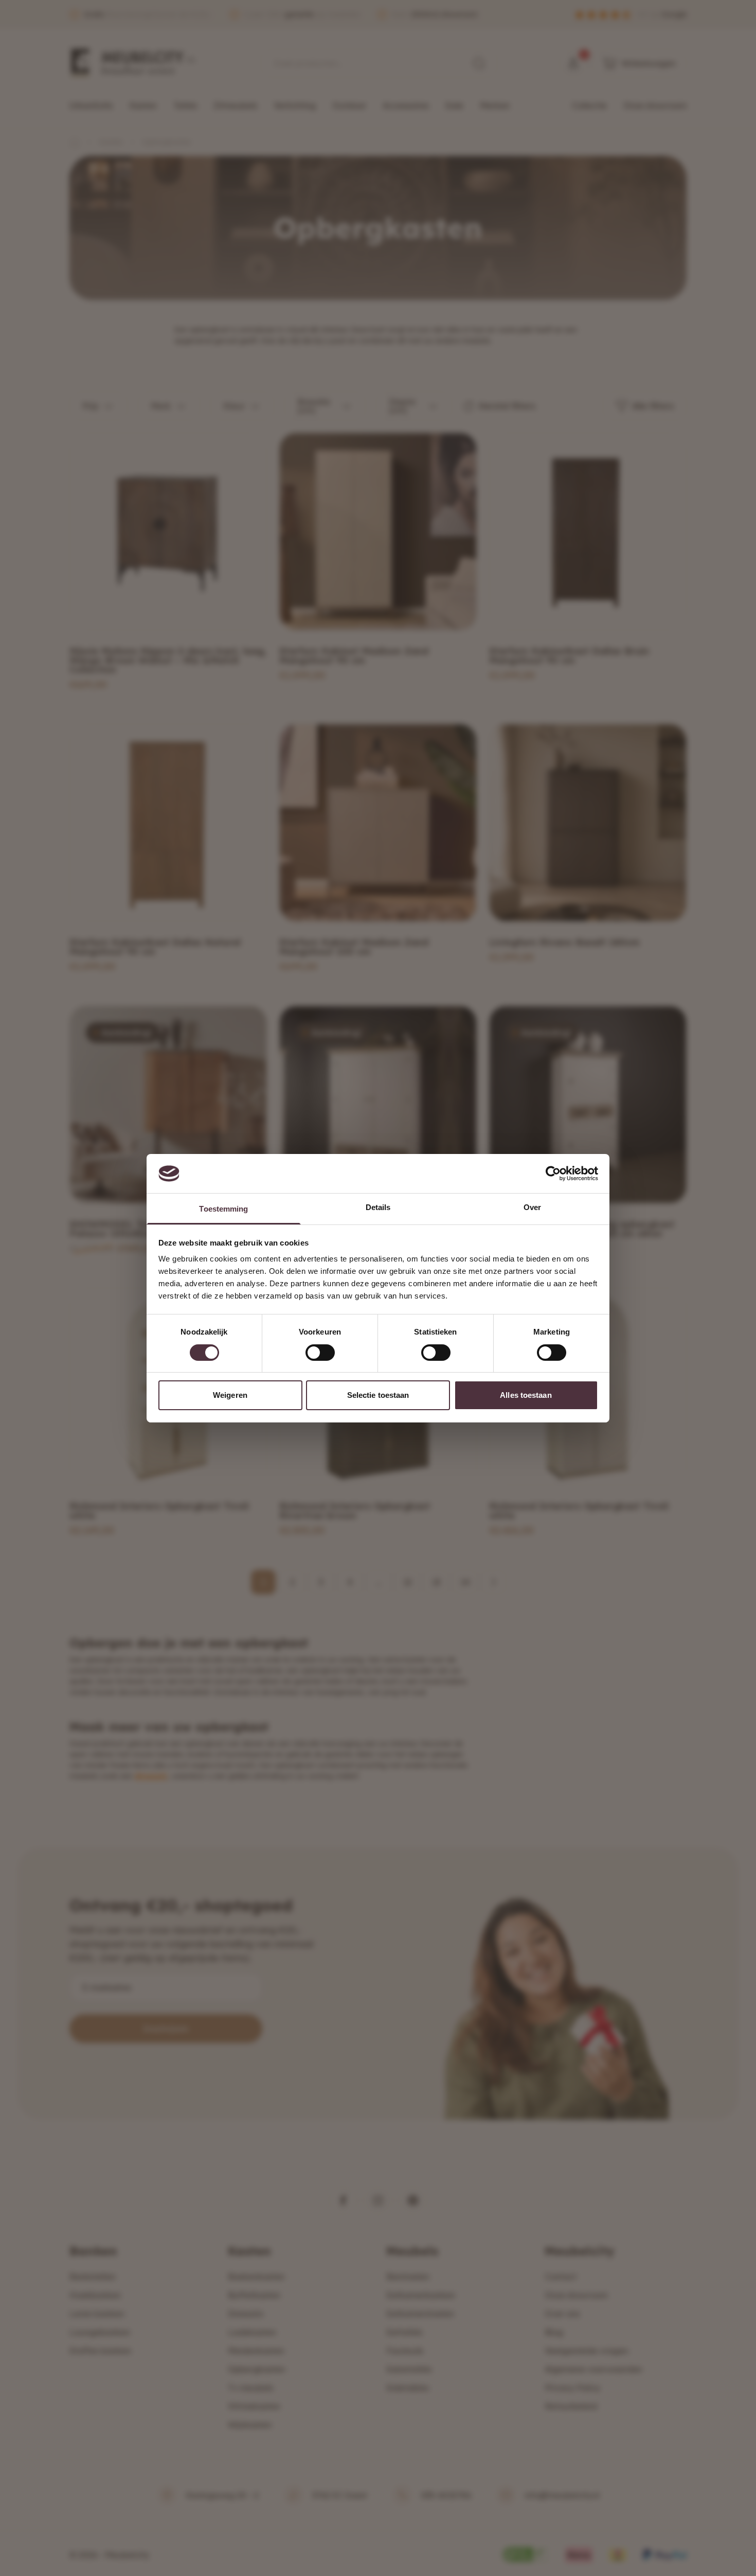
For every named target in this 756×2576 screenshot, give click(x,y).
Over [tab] (532, 1207)
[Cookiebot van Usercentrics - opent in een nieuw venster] (553, 1174)
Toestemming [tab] (223, 1209)
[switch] (320, 1353)
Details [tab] (378, 1207)
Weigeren (230, 1395)
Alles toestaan (526, 1395)
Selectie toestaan (378, 1395)
